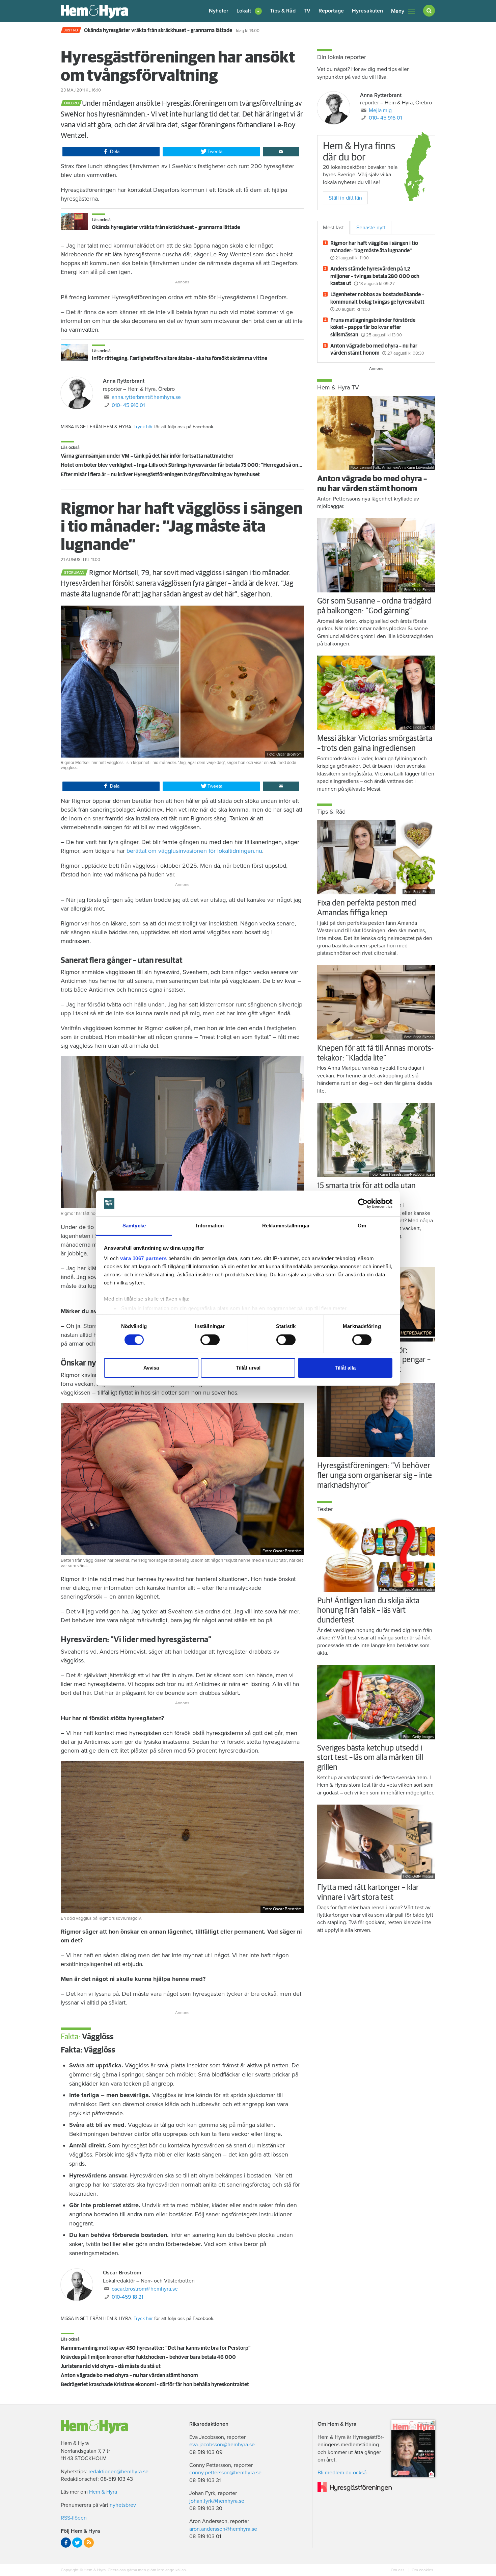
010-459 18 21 (127, 2297)
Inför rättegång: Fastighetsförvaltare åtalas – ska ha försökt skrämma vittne (180, 358)
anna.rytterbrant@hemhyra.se (146, 397)
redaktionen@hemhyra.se (118, 2472)
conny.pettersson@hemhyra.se (225, 2473)
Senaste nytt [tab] (371, 228)
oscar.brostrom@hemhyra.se (145, 2289)
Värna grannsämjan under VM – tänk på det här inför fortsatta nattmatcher (147, 456)
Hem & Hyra (103, 2492)
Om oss (398, 2570)
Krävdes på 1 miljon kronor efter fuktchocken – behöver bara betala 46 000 (148, 2357)
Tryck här (143, 427)
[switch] (210, 1340)
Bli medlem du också (342, 2473)
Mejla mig (380, 110)
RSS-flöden (74, 2518)
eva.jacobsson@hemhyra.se (222, 2445)
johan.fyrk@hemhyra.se (217, 2501)
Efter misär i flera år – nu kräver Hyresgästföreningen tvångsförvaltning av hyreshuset (160, 475)
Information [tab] (210, 1226)
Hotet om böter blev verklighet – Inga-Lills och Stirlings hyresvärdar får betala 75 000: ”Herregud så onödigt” (187, 465)
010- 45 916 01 (128, 405)
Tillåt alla (345, 1368)
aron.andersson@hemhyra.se (223, 2529)
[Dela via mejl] (281, 152)
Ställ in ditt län (345, 198)
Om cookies (422, 2570)
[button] (249, 11)
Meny (398, 11)
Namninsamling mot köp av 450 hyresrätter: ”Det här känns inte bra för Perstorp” (156, 2348)
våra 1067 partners (143, 1258)
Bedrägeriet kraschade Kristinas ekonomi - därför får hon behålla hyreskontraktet (155, 2384)
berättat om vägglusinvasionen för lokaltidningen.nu (194, 851)
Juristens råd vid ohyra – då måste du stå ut (111, 2366)
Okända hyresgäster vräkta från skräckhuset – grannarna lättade (166, 227)
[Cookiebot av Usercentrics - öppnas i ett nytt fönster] (363, 1203)
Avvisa (151, 1368)
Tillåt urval (248, 1368)
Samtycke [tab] (134, 1226)
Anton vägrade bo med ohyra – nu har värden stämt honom (129, 2375)
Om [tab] (362, 1226)
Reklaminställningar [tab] (286, 1226)
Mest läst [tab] (333, 228)
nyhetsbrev (123, 2505)
